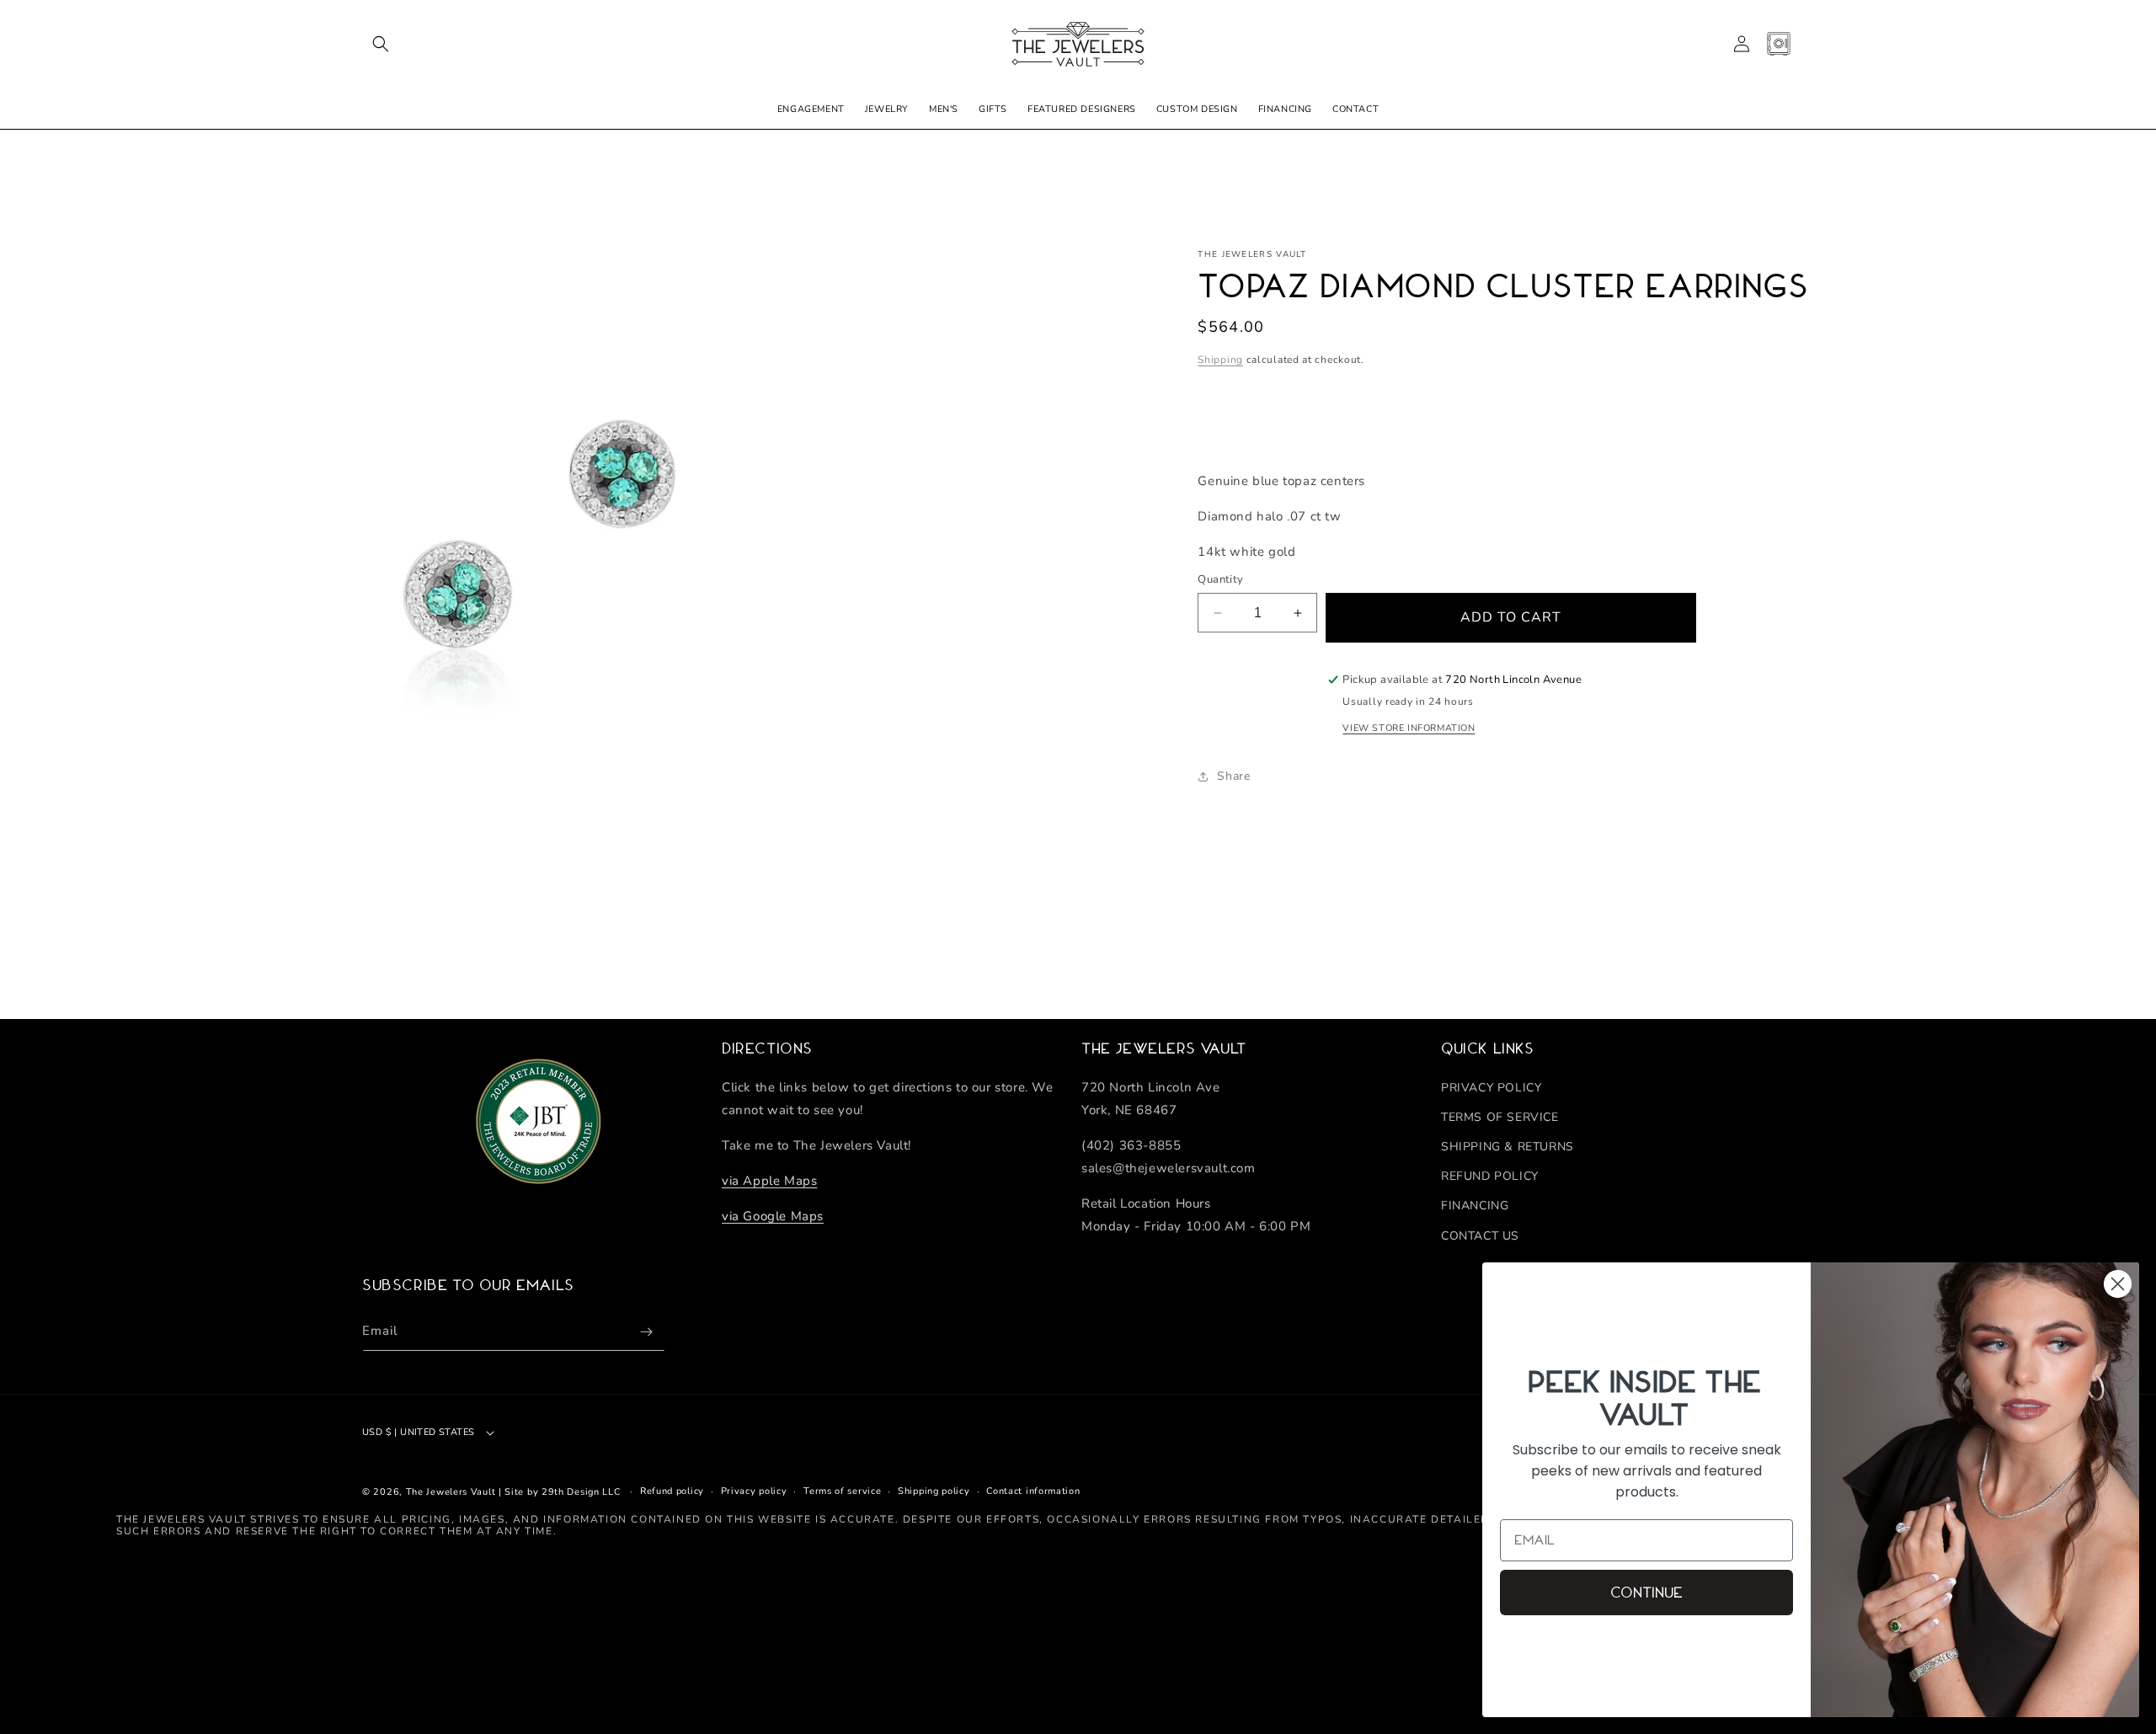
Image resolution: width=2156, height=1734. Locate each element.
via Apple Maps (769, 1181)
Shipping (1220, 360)
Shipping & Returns (1508, 1147)
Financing (1475, 1206)
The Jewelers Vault (451, 1492)
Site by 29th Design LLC (562, 1492)
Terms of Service (1500, 1117)
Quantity (1220, 579)
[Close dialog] (2118, 1284)
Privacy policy (754, 1491)
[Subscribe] (646, 1332)
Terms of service (842, 1491)
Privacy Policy (1491, 1088)
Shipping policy (934, 1491)
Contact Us (1480, 1236)
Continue (1646, 1593)
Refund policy (672, 1491)
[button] (381, 44)
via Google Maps (773, 1216)
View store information (1409, 728)
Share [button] (1233, 776)
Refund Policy (1490, 1176)
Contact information (1033, 1491)
